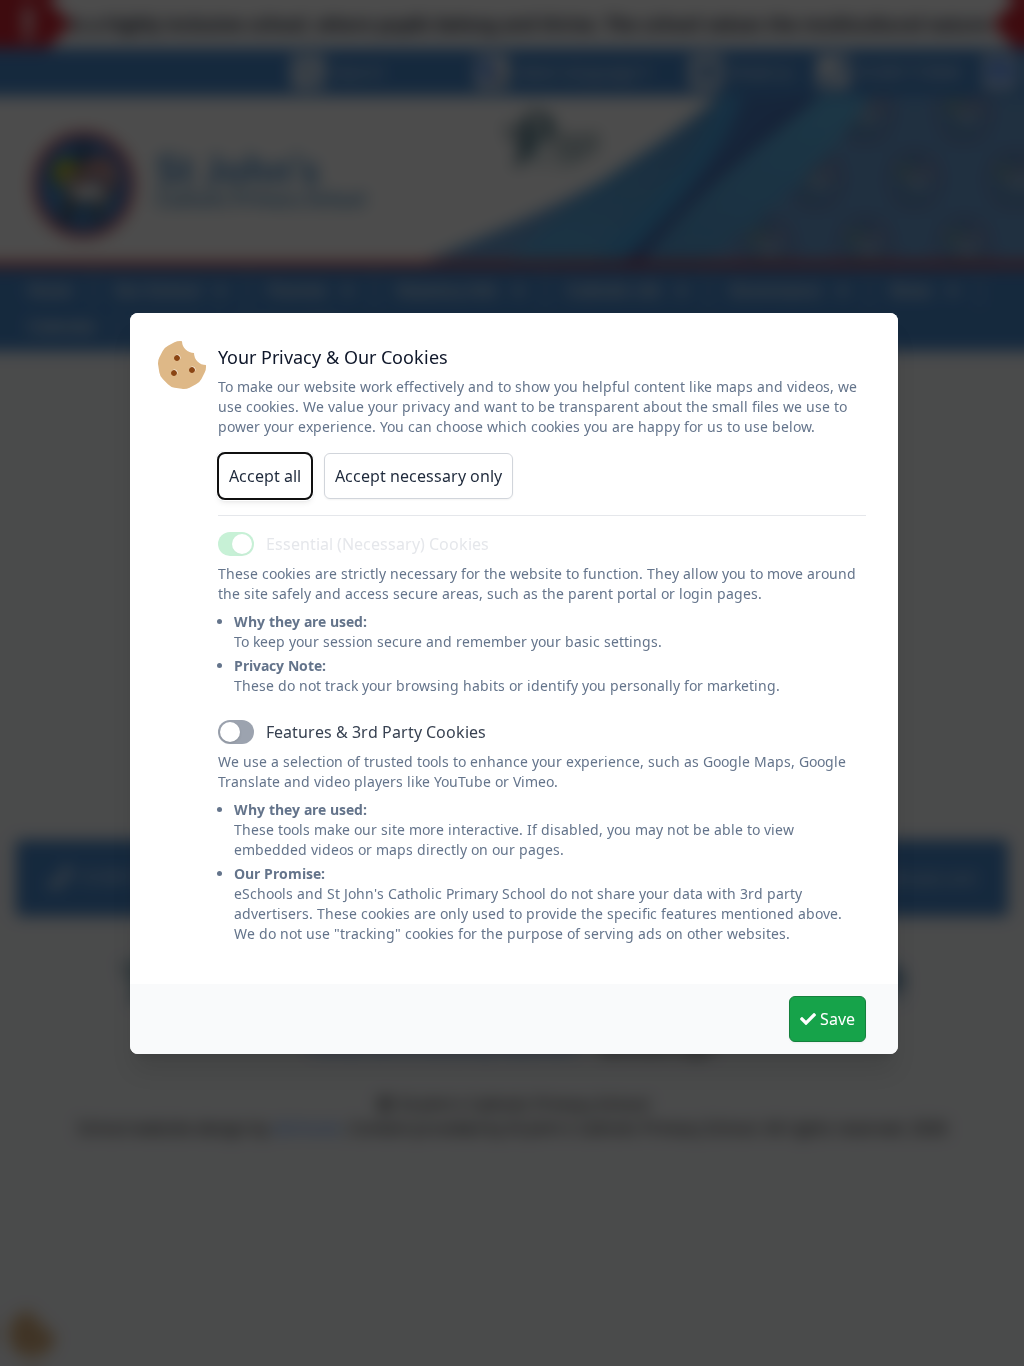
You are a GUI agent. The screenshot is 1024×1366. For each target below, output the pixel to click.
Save (835, 1019)
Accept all (265, 476)
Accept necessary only (418, 476)
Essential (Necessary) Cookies (377, 544)
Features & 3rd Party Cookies (376, 732)
